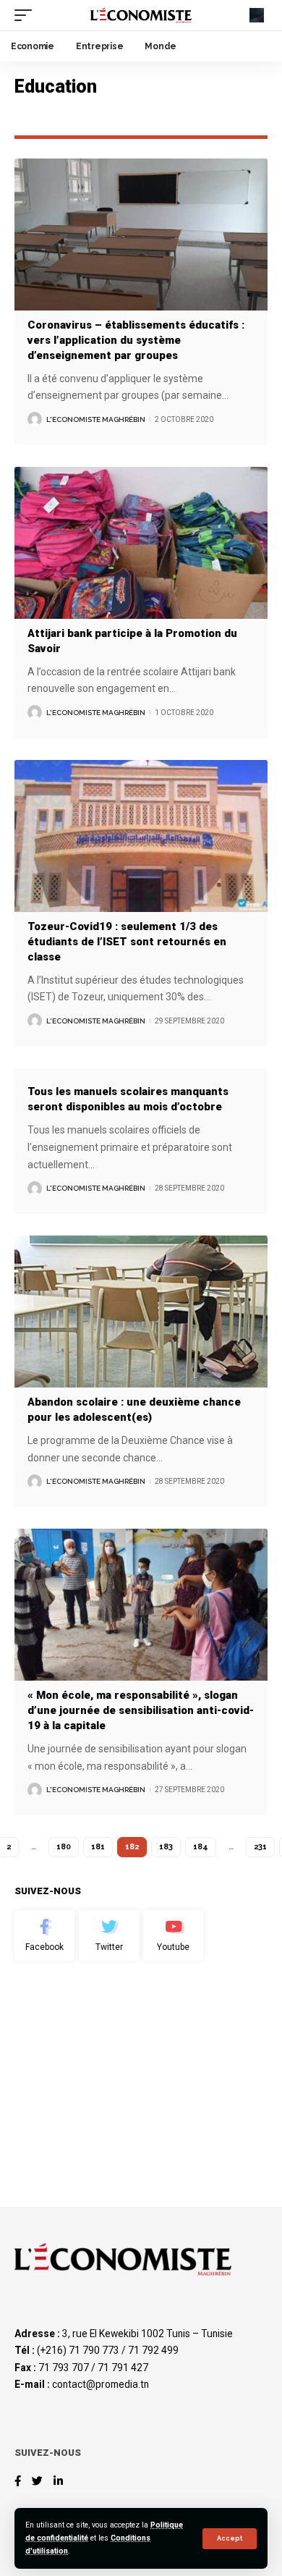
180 (64, 1847)
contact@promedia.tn (101, 2384)
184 (201, 1847)
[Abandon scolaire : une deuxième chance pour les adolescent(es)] (141, 1312)
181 (98, 1847)
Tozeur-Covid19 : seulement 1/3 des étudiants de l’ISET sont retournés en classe (127, 942)
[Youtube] (173, 1935)
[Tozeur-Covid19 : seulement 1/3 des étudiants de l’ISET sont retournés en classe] (141, 836)
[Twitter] (109, 1935)
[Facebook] (44, 1935)
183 (166, 1847)
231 (260, 1847)
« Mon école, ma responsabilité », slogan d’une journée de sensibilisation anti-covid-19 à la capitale (141, 1710)
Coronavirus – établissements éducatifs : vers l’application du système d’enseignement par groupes (136, 340)
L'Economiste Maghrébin (96, 419)
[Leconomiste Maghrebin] (141, 15)
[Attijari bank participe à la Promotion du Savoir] (141, 543)
